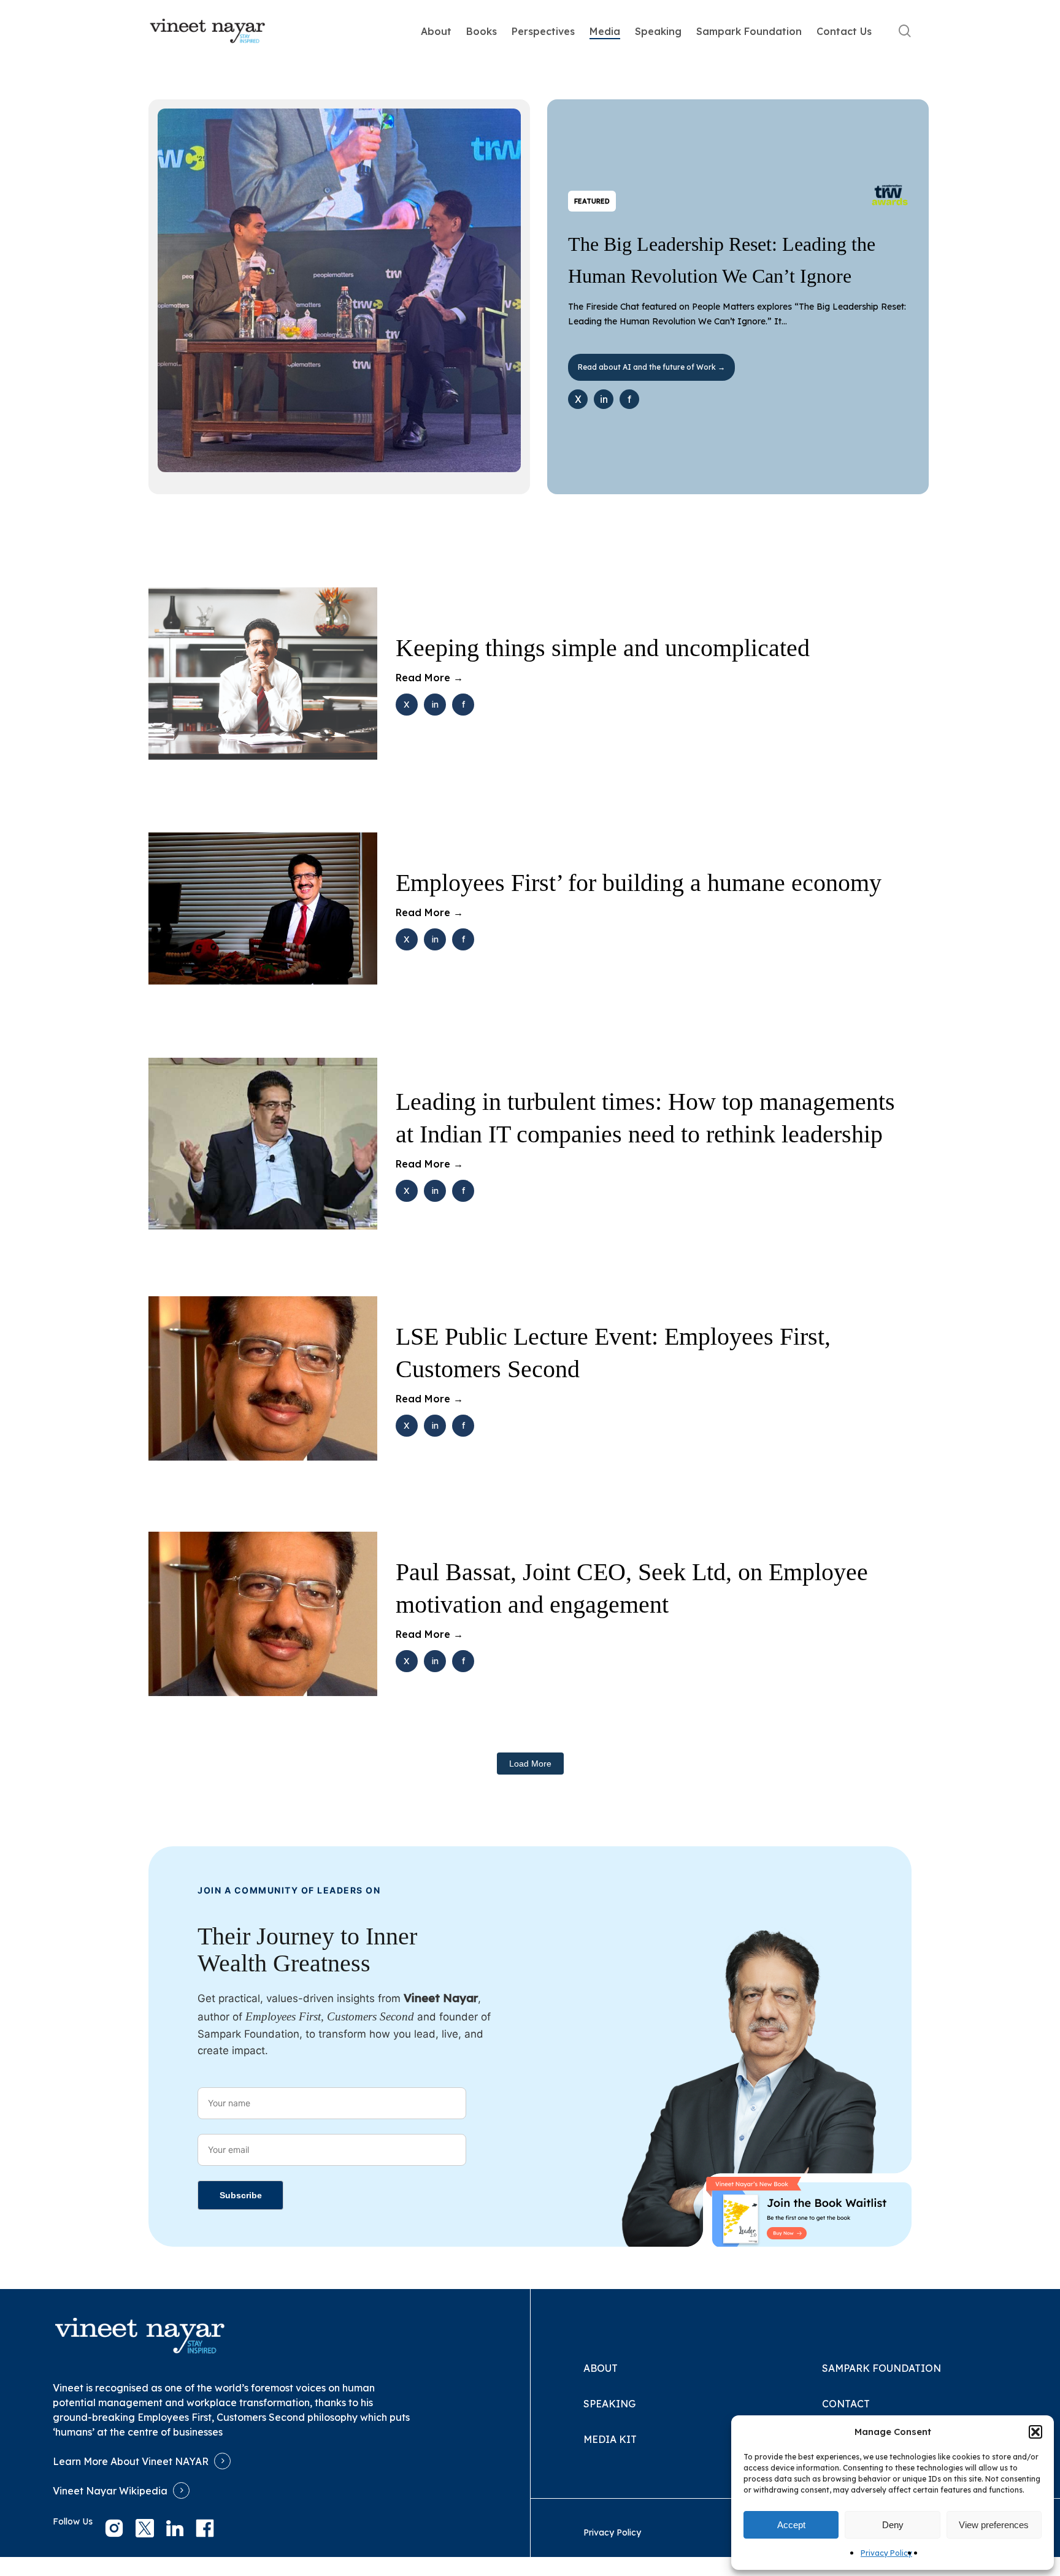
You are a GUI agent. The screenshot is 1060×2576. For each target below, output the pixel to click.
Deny (893, 2525)
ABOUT (601, 2368)
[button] (1035, 2432)
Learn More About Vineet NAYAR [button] (131, 2461)
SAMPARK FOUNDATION (881, 2368)
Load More (530, 1764)
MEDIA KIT (610, 2439)
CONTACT (846, 2404)
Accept (791, 2525)
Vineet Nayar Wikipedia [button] (110, 2491)
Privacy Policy (886, 2553)
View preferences (994, 2525)
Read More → (429, 678)
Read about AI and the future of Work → (651, 367)
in (604, 399)
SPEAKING (609, 2404)
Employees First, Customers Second (221, 2417)
